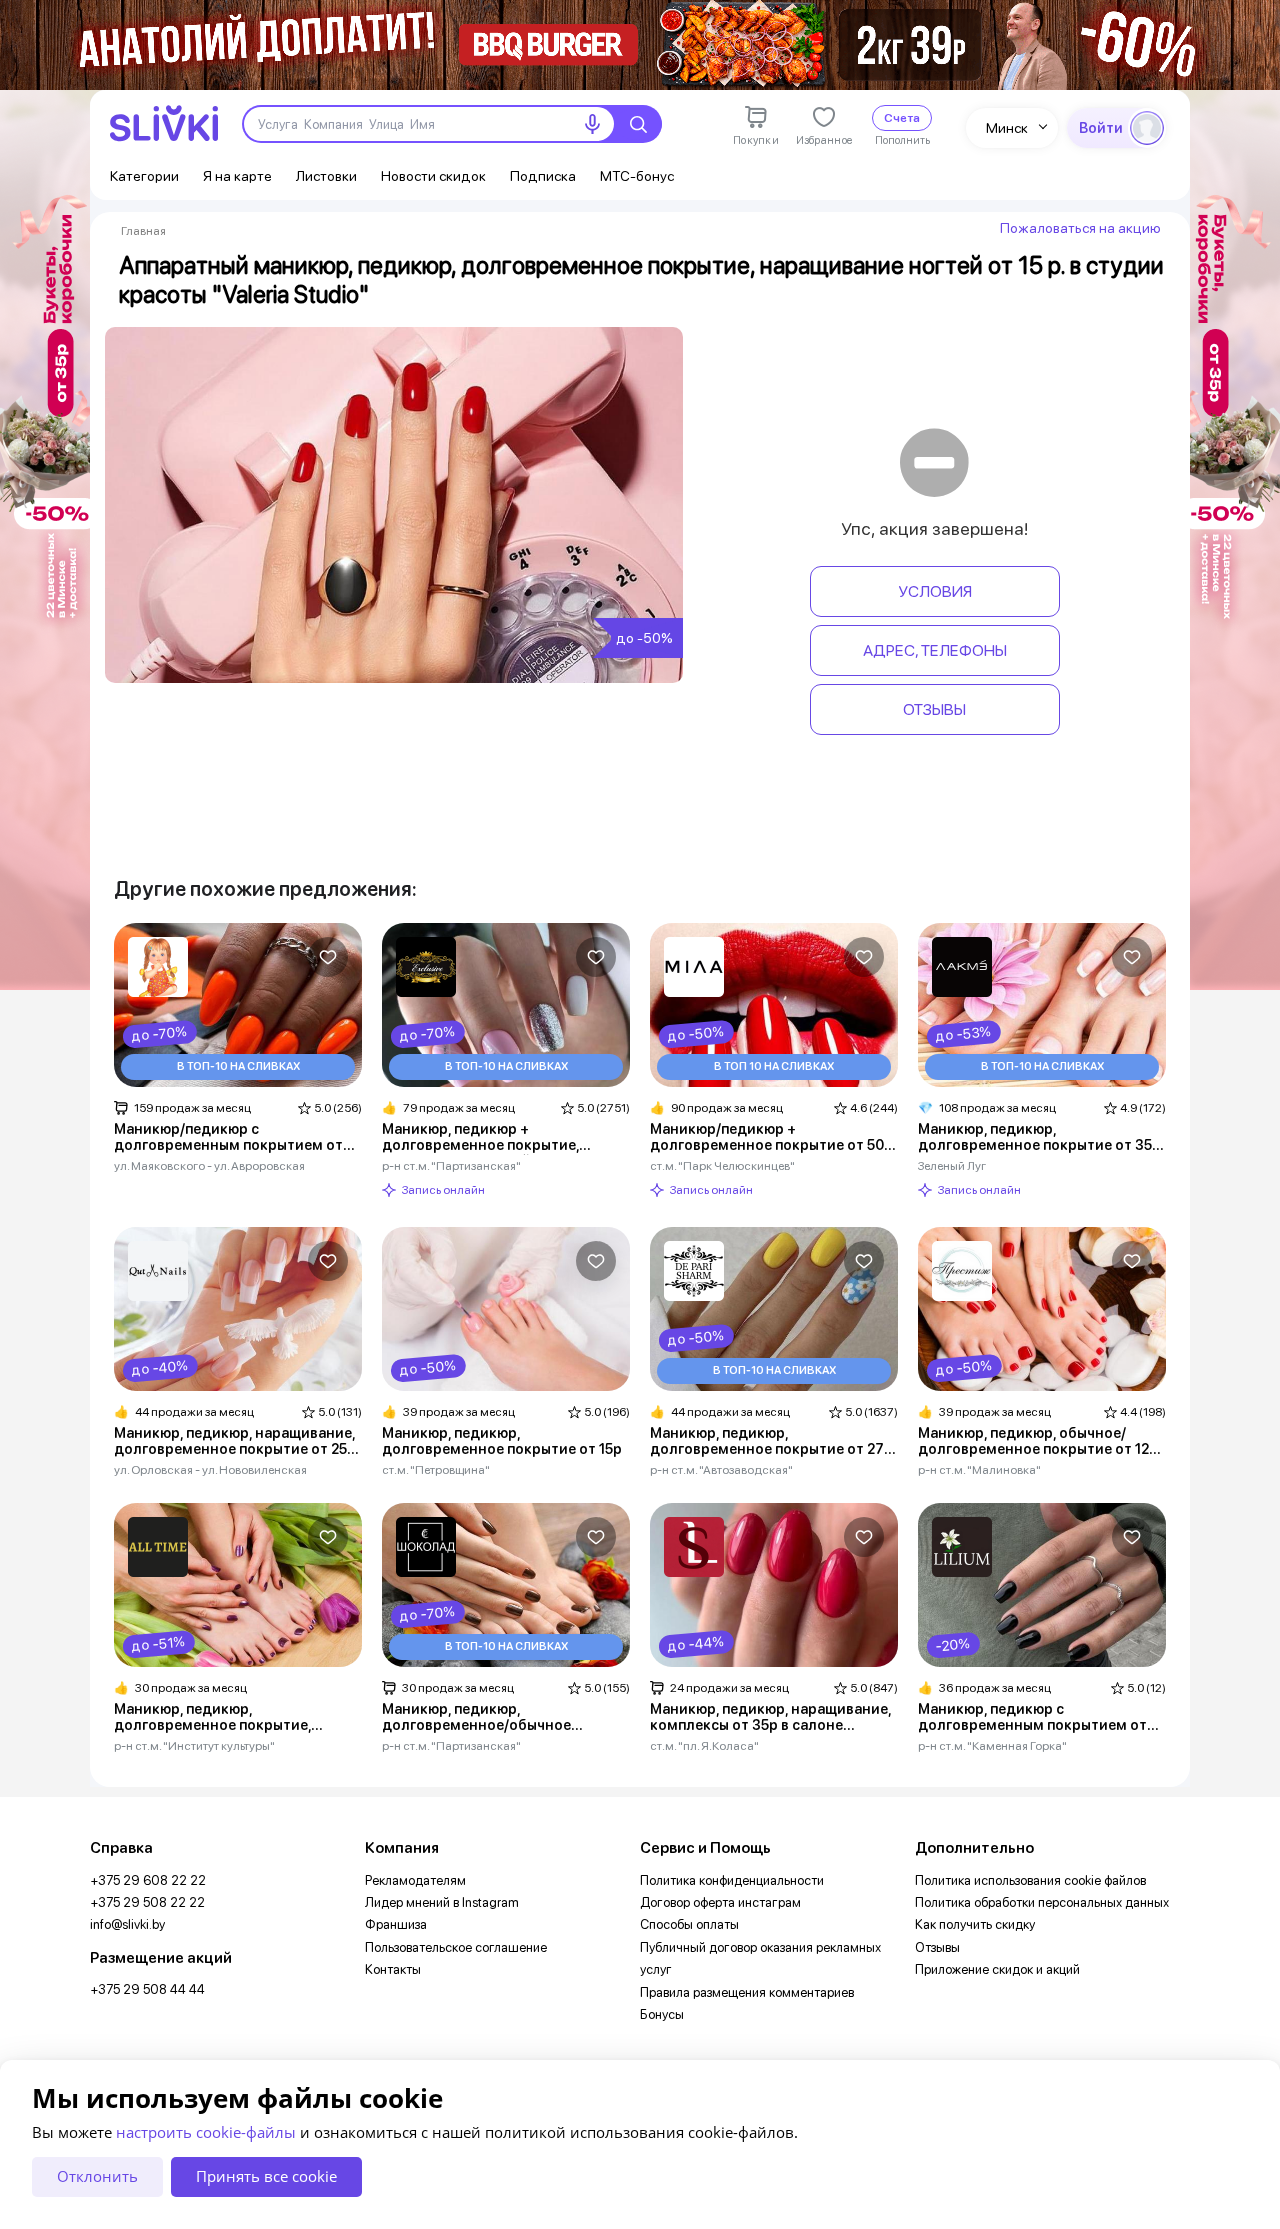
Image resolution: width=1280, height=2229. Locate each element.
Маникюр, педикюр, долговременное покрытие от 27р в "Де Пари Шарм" (771, 1442)
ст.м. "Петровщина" (436, 1470)
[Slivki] (164, 123)
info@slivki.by (127, 1924)
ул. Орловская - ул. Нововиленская (210, 1470)
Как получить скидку (975, 1924)
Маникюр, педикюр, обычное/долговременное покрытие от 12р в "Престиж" (1038, 1442)
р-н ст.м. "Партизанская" (451, 1166)
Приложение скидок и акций (997, 1969)
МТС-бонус (637, 176)
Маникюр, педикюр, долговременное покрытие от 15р (502, 1441)
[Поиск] (638, 124)
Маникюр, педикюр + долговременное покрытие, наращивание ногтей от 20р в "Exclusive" (486, 1138)
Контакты (393, 1969)
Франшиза (396, 1924)
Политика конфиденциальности (732, 1880)
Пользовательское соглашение (456, 1947)
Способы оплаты (689, 1924)
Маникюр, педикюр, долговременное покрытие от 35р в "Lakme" (1039, 1138)
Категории (144, 176)
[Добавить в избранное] (328, 957)
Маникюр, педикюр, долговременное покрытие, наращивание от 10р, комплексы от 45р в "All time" (228, 1718)
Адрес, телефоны (935, 650)
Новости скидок (433, 176)
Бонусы (662, 2014)
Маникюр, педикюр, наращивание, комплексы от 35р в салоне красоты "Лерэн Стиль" (770, 1718)
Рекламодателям (415, 1880)
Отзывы (934, 709)
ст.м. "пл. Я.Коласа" (704, 1746)
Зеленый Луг (952, 1166)
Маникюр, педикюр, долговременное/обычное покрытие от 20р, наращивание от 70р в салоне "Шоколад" (502, 1718)
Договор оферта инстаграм (720, 1902)
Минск (1007, 128)
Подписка (543, 176)
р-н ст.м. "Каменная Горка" (992, 1746)
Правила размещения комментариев (747, 1992)
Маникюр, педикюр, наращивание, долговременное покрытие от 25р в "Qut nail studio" (235, 1442)
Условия (935, 591)
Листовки (326, 176)
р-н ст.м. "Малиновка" (979, 1470)
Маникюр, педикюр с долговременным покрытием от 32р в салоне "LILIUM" (1032, 1718)
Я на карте (237, 176)
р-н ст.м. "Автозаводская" (721, 1470)
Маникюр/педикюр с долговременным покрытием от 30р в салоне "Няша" (228, 1138)
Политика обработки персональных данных (1042, 1902)
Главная (143, 231)
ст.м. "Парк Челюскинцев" (722, 1166)
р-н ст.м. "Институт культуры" (194, 1746)
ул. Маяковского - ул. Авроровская (209, 1166)
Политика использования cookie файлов (1030, 1880)
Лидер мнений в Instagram (442, 1902)
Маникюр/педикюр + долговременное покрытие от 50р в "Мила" (771, 1138)
